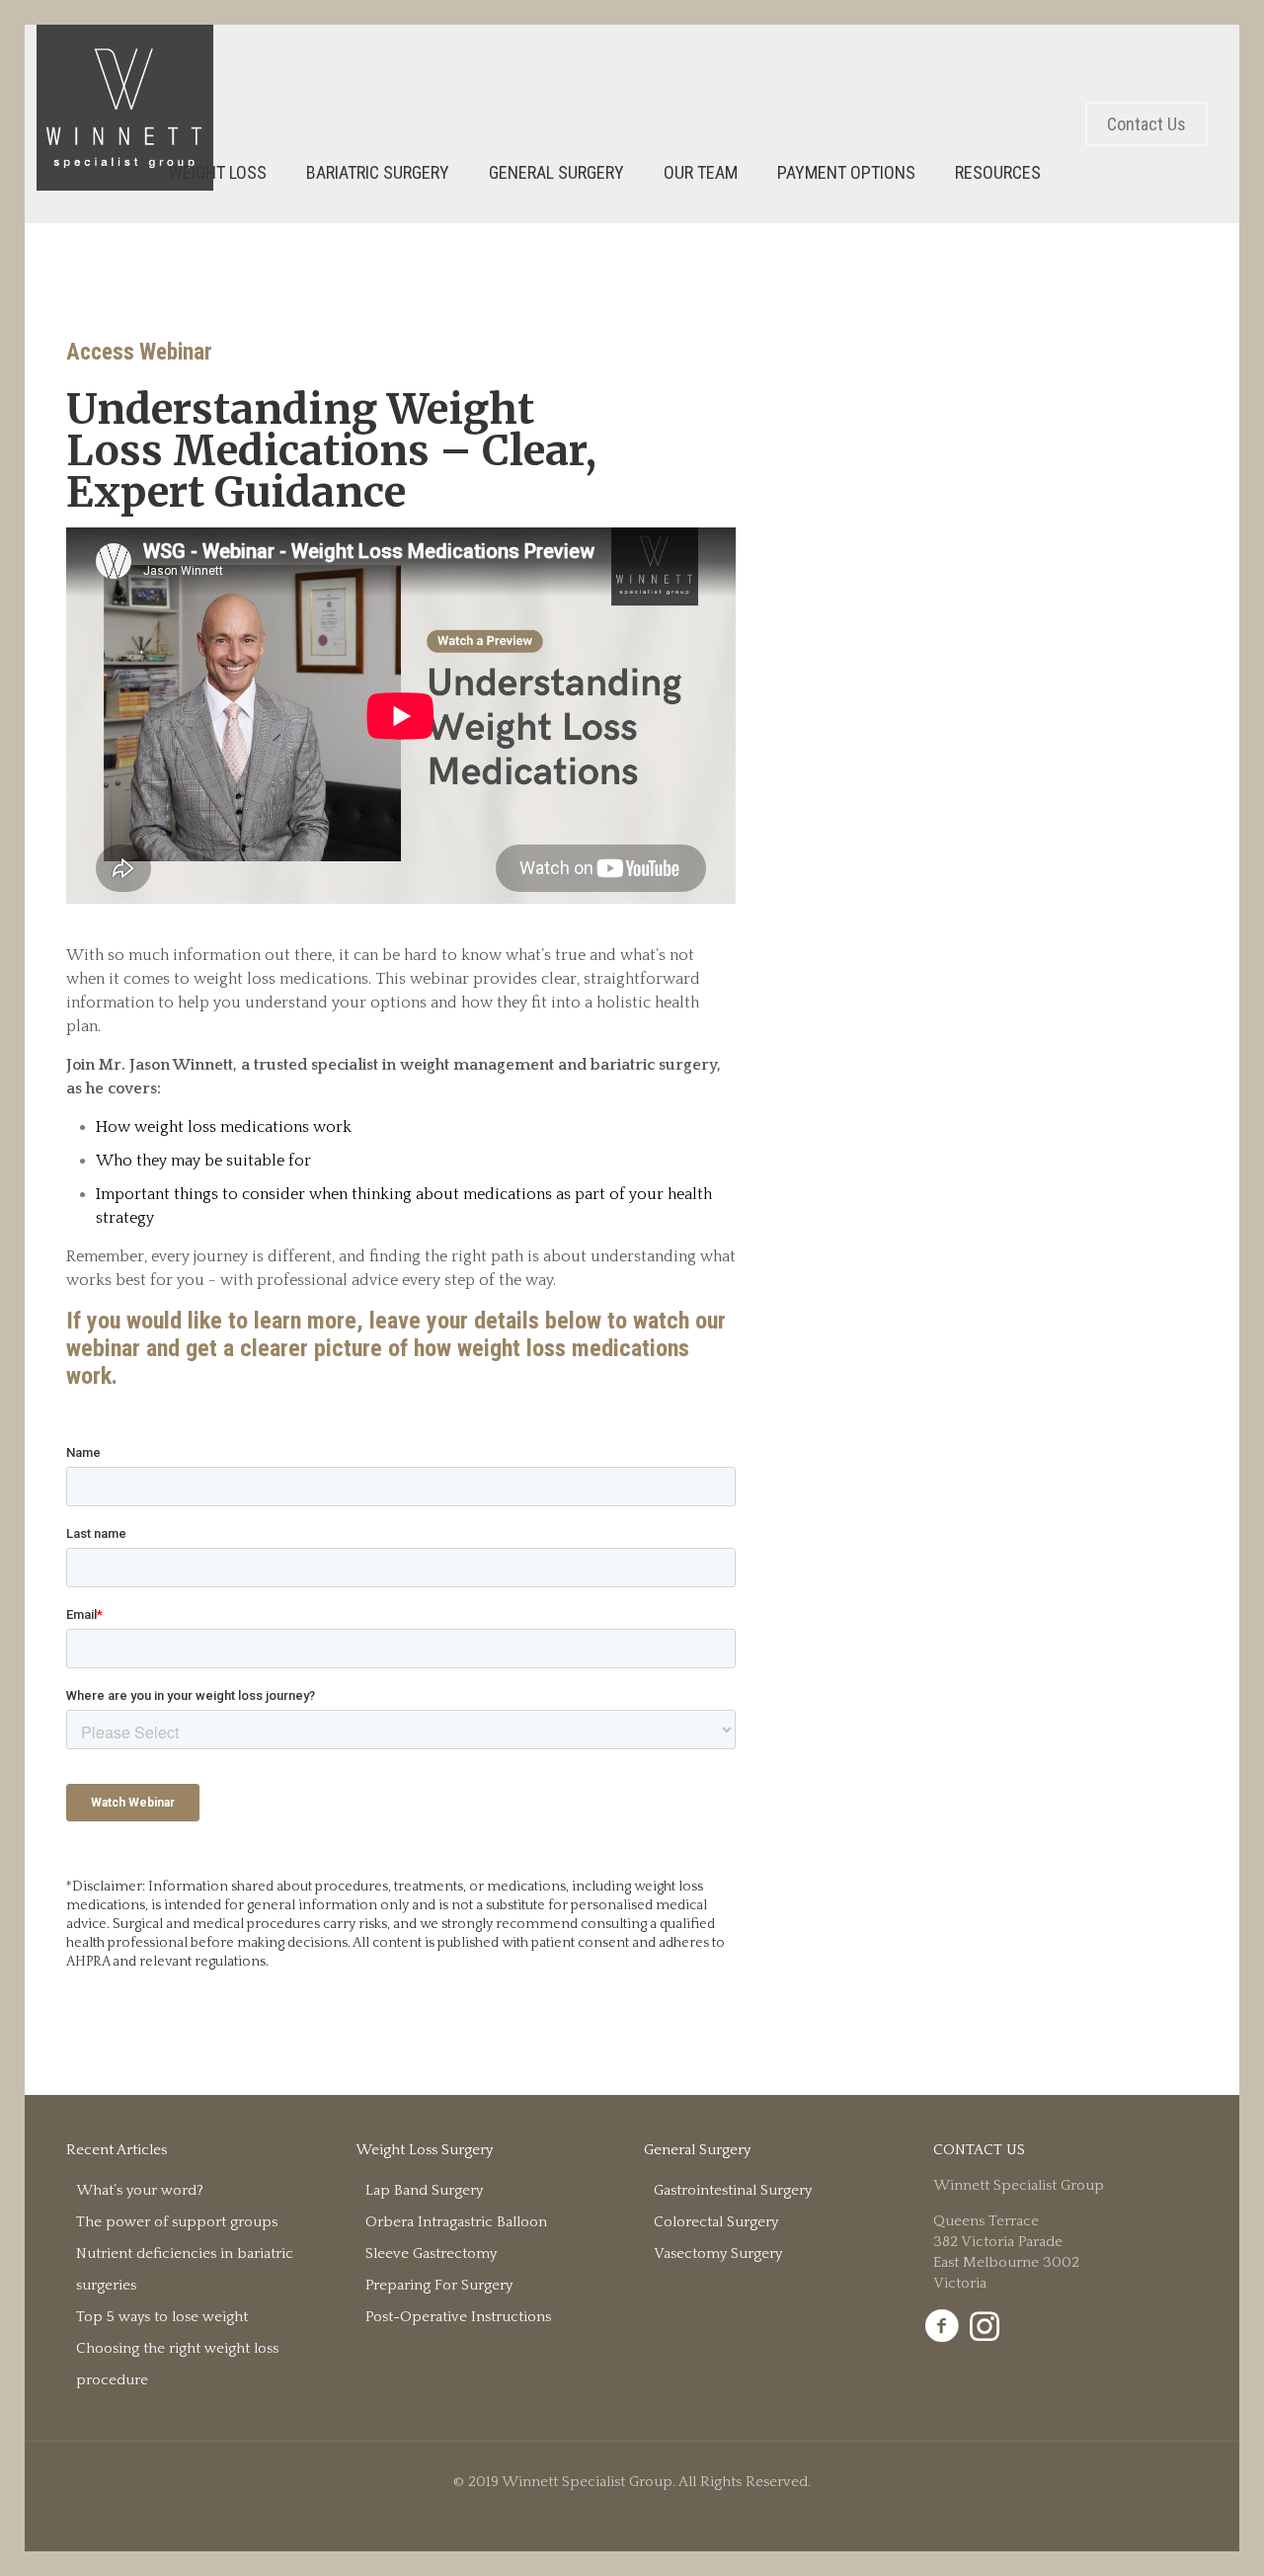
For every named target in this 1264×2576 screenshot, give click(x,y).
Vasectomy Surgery (718, 2254)
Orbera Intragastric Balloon (456, 2222)
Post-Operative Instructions (458, 2317)
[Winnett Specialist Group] (125, 108)
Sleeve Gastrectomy (431, 2254)
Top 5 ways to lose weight (162, 2317)
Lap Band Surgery (424, 2190)
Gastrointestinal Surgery (733, 2190)
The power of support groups (177, 2222)
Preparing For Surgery (439, 2285)
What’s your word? (140, 2190)
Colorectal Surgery (716, 2222)
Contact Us (1146, 124)
